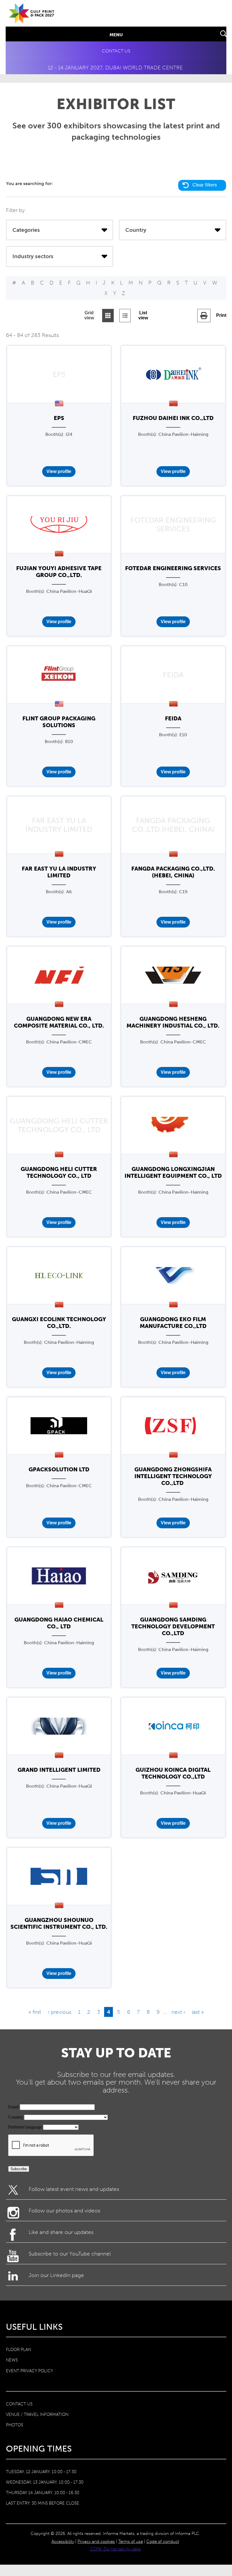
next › (178, 2012)
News (12, 2360)
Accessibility (63, 2541)
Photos (15, 2425)
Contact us (116, 51)
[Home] (32, 19)
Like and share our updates (61, 2232)
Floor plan (19, 2350)
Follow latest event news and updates (74, 2189)
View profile (59, 471)
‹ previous (60, 2012)
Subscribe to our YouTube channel (70, 2254)
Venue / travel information (37, 2414)
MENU (116, 35)
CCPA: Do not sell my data (115, 2549)
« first (35, 2012)
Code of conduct (163, 2541)
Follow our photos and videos (64, 2211)
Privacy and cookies (96, 2541)
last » (198, 2012)
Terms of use (131, 2541)
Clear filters (205, 185)
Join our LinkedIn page (56, 2275)
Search (224, 34)
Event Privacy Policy (29, 2371)
